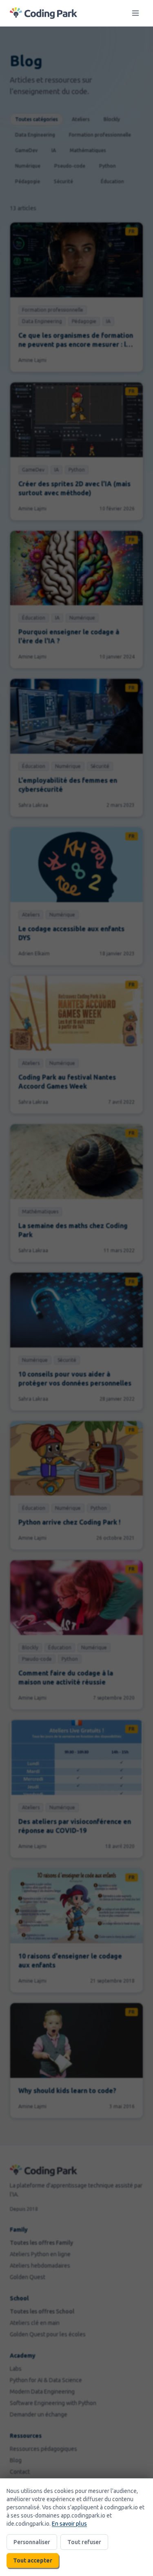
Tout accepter (33, 2560)
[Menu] (135, 13)
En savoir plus (69, 2524)
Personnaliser (32, 2542)
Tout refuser (84, 2542)
